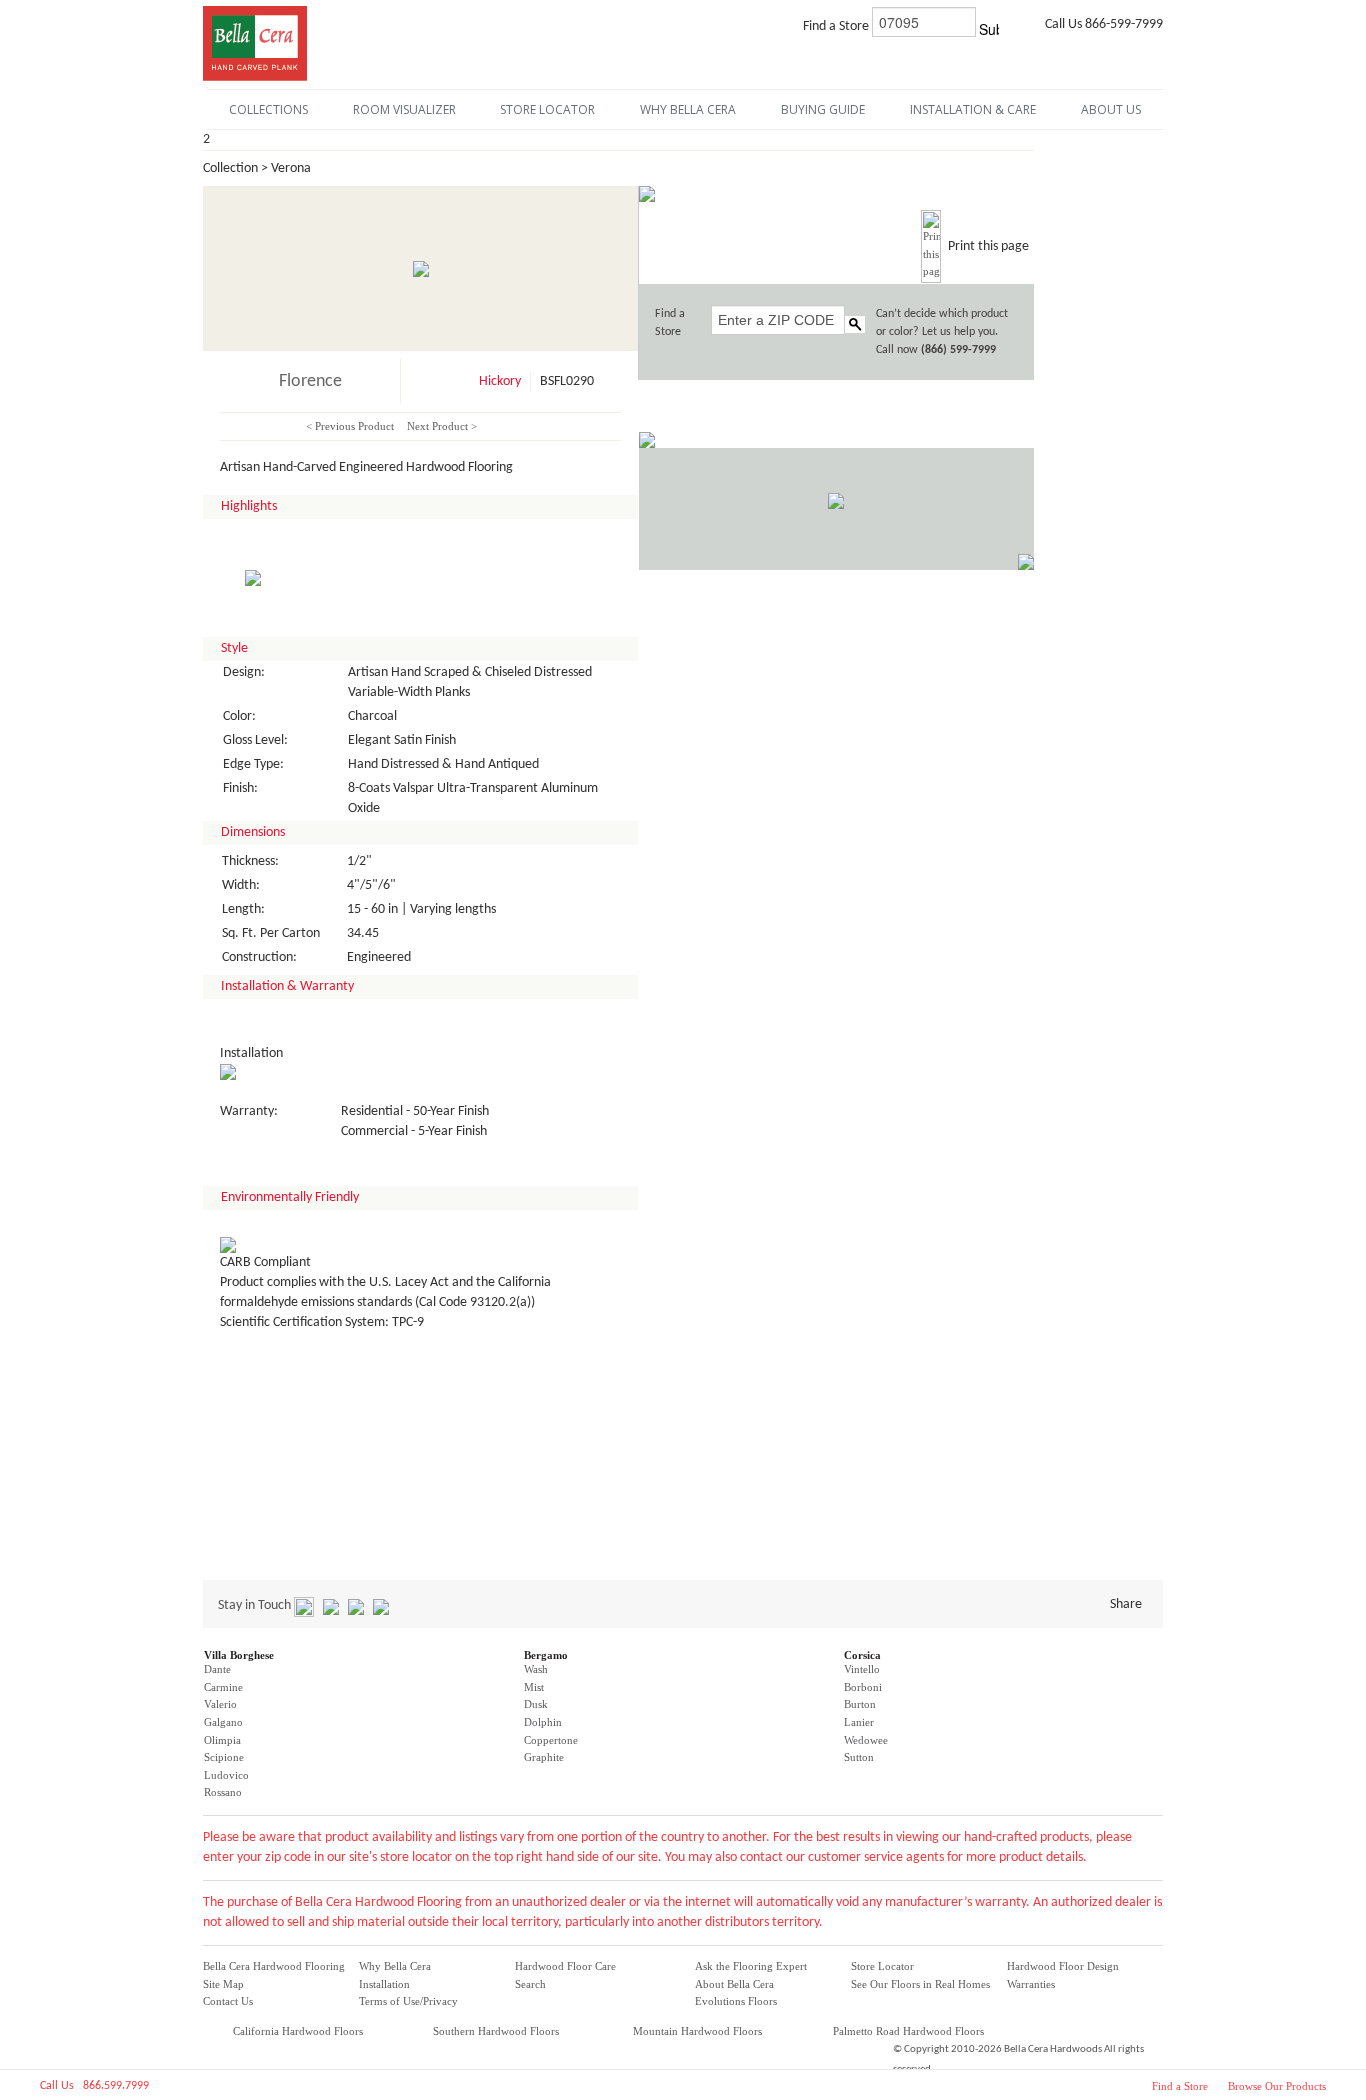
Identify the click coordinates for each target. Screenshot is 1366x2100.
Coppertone (551, 1740)
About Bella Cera (734, 1984)
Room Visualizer (404, 109)
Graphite (544, 1757)
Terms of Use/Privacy (408, 2001)
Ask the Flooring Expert (751, 1966)
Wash (536, 1669)
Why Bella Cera (395, 1966)
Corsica (862, 1655)
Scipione (224, 1757)
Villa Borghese (239, 1655)
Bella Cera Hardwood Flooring (274, 1966)
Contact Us (228, 2001)
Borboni (863, 1687)
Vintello (862, 1669)
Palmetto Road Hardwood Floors (908, 2031)
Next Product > (442, 426)
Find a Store (1180, 2086)
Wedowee (866, 1740)
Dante (217, 1669)
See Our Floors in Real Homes (920, 1984)
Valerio (220, 1704)
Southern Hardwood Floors (496, 2031)
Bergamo (546, 1655)
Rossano (223, 1792)
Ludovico (226, 1775)
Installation (384, 1984)
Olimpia (222, 1740)
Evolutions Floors (736, 2001)
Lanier (859, 1722)
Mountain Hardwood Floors (697, 2031)
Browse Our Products (1277, 2086)
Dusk (536, 1704)
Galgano (223, 1722)
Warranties (1031, 1984)
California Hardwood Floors (298, 2031)
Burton (860, 1704)
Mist (534, 1687)
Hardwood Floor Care (565, 1966)
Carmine (223, 1687)
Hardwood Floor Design (1063, 1966)
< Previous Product (350, 426)
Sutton (859, 1757)
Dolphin (543, 1722)
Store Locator (882, 1966)
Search (530, 1984)
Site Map (223, 1984)
